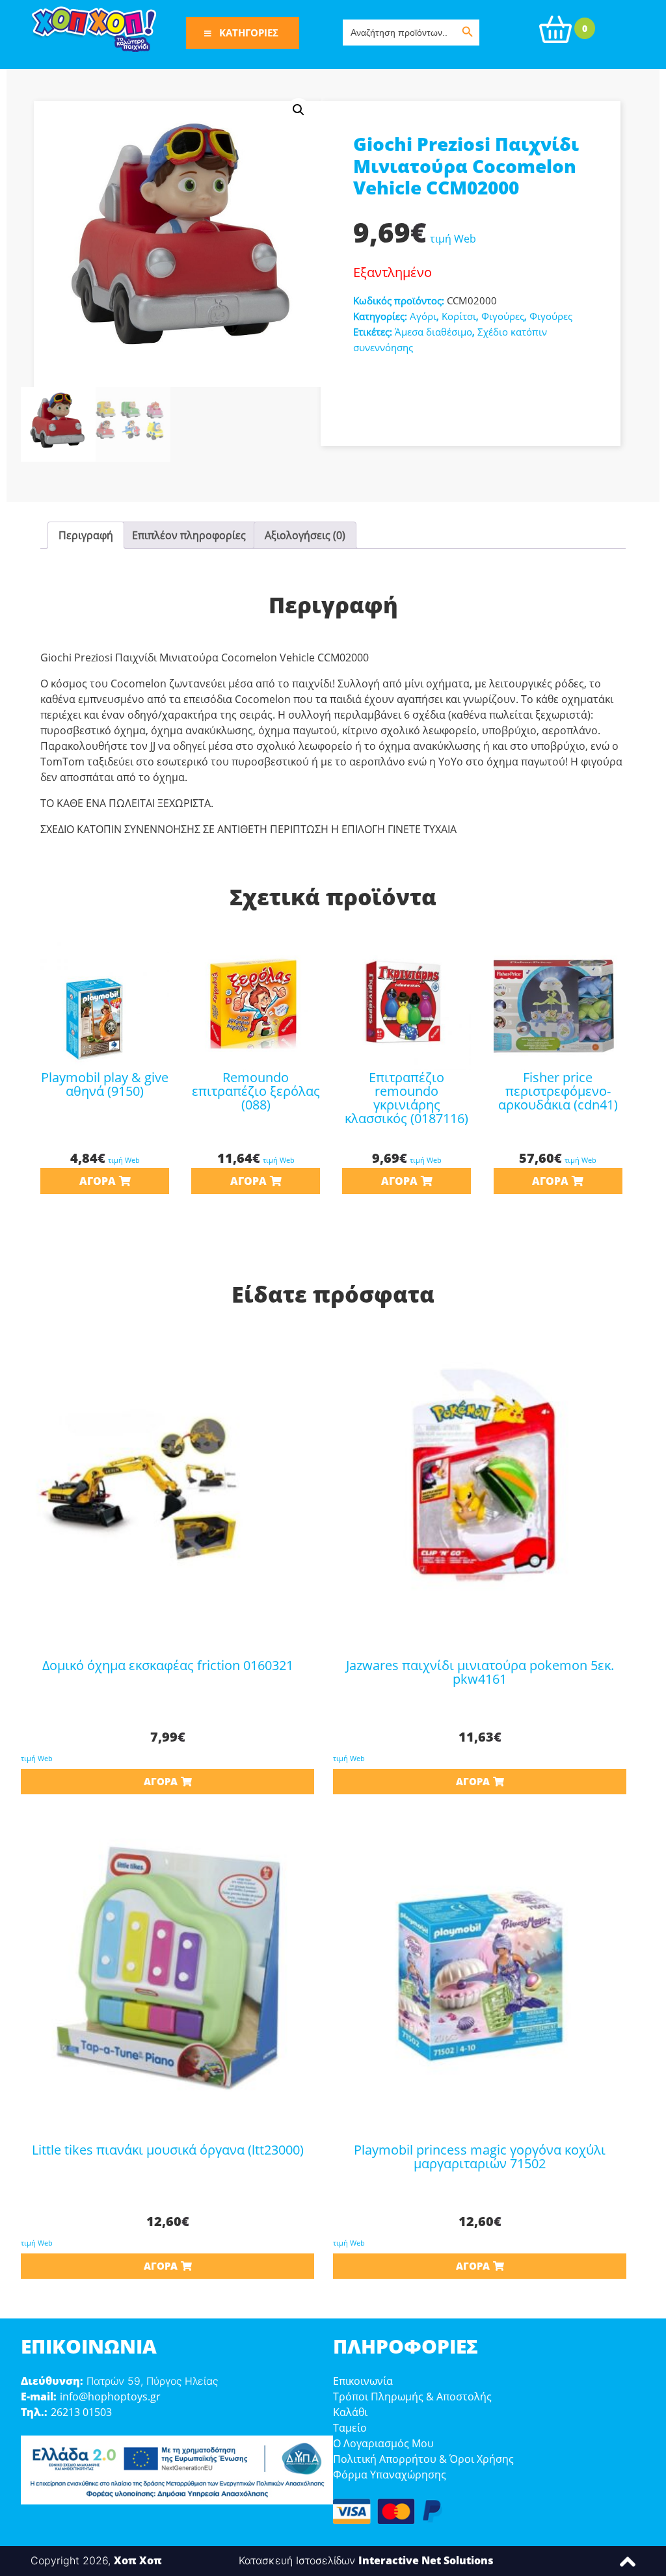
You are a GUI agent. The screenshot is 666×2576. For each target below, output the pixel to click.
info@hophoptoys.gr (110, 2397)
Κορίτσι (459, 316)
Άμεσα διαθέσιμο (433, 332)
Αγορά (98, 1181)
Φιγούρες (503, 316)
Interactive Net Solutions (426, 2560)
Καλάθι (350, 2412)
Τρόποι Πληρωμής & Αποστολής (412, 2397)
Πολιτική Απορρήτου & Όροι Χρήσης (423, 2459)
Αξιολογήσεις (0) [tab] (305, 535)
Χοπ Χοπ (138, 2560)
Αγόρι (423, 316)
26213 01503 (81, 2412)
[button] (299, 110)
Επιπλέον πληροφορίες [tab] (189, 535)
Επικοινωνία (363, 2381)
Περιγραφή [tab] (86, 535)
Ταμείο (350, 2428)
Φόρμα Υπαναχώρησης (390, 2475)
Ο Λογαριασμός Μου (383, 2443)
